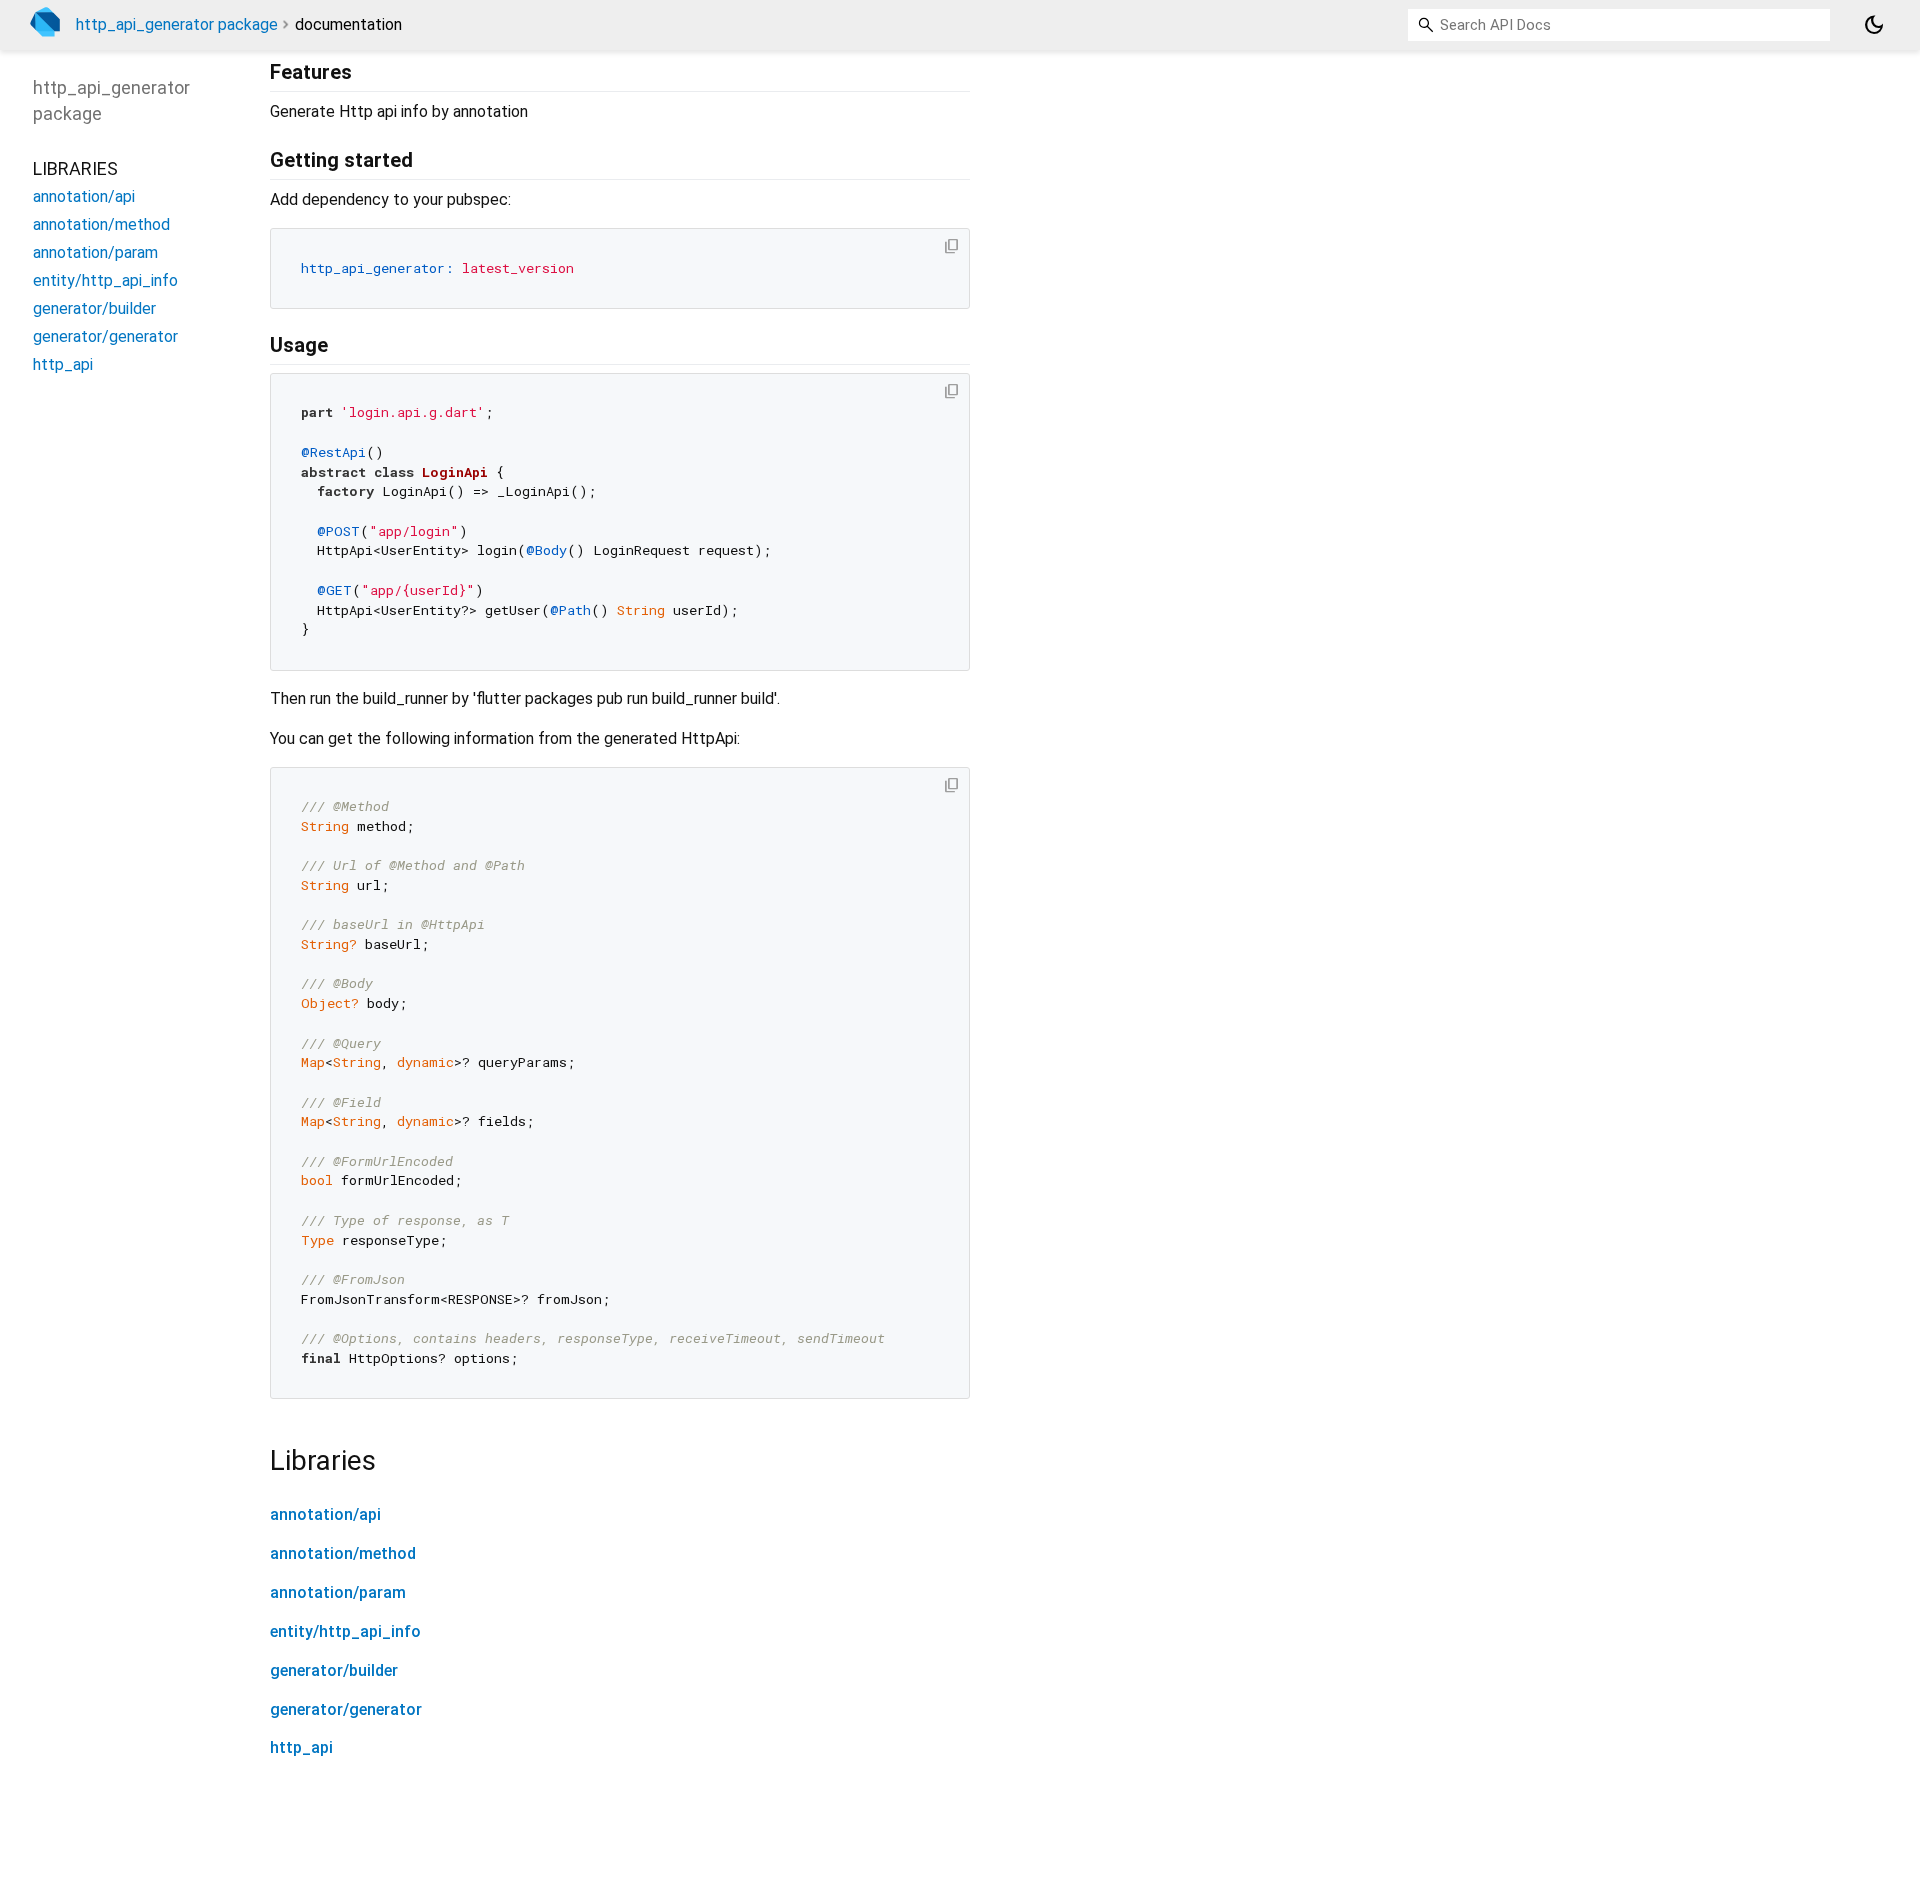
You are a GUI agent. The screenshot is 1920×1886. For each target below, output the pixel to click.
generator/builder (334, 1670)
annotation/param (338, 1592)
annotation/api (325, 1514)
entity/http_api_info (345, 1631)
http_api (301, 1747)
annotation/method (343, 1553)
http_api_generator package (177, 24)
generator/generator (346, 1709)
